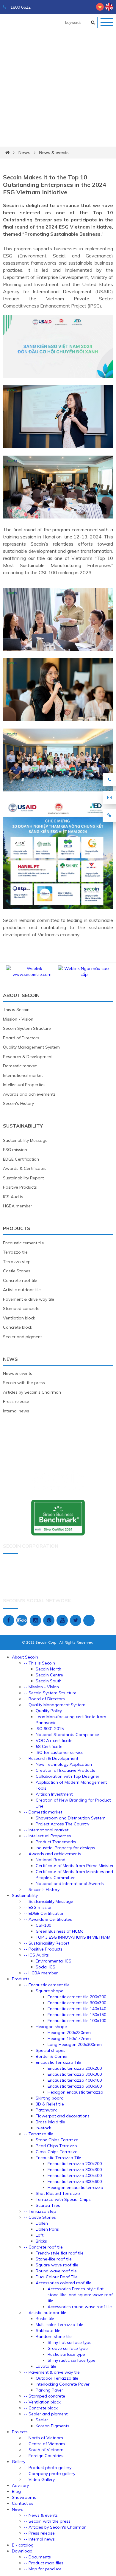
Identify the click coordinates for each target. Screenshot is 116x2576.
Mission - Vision (18, 1019)
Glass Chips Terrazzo (57, 2152)
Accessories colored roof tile (64, 2283)
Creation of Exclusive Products (65, 1770)
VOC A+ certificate (54, 1740)
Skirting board (50, 2098)
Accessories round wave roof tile (80, 2307)
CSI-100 (43, 1925)
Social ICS (46, 1967)
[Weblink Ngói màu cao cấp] (35, 974)
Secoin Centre (49, 1675)
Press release (16, 1401)
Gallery (19, 2462)
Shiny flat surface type (70, 2342)
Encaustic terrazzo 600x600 (75, 2086)
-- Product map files (44, 2563)
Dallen (42, 2223)
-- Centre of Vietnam (44, 2444)
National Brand (51, 1860)
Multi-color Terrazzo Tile (59, 2325)
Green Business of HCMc (59, 1931)
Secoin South (49, 1681)
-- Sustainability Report (47, 1943)
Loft (40, 2235)
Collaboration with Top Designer (68, 1776)
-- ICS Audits (36, 1955)
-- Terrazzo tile (39, 2134)
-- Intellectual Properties (47, 1836)
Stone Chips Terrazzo (57, 2140)
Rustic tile (45, 2319)
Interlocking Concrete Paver (63, 2384)
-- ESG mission (38, 1907)
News (24, 152)
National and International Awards (70, 1884)
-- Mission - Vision (41, 1687)
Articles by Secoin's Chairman (32, 1392)
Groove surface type (68, 2348)
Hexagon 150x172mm (69, 2038)
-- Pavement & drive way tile (52, 2372)
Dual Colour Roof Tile (57, 2277)
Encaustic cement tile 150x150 (77, 2015)
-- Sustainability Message (48, 1901)
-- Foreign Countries (44, 2456)
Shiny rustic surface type (72, 2360)
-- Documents (37, 2557)
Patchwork (46, 2110)
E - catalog (23, 2545)
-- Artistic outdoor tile (45, 2313)
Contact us (23, 2503)
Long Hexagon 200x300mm (75, 2044)
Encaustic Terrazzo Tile (58, 2062)
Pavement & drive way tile (29, 1299)
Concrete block (18, 1327)
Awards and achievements (29, 1094)
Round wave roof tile (56, 2271)
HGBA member (18, 1206)
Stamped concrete (21, 1308)
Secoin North (48, 1669)
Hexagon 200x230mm (69, 2032)
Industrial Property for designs (65, 1848)
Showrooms (24, 2497)
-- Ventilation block (42, 2402)
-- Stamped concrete (44, 2396)
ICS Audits (13, 1197)
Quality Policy (49, 1711)
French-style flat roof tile (60, 2253)
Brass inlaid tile (50, 2122)
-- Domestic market (43, 1812)
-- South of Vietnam (44, 2450)
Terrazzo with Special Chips (63, 2199)
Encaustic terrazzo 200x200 (75, 2068)
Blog (16, 2491)
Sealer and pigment (22, 1337)
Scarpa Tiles (48, 2205)
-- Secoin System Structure (50, 1693)
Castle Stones (17, 1271)
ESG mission (15, 1150)
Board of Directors (21, 1038)
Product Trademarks (56, 1842)
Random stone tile (54, 2336)
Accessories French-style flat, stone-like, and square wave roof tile (80, 2295)
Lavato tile (46, 2366)
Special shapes (51, 2050)
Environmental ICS (54, 1961)
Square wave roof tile (57, 2265)
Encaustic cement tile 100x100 (77, 2021)
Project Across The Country (62, 1824)
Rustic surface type (66, 2354)
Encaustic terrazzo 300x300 (75, 2074)
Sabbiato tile (48, 2330)
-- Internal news (39, 2539)
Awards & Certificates (25, 1168)
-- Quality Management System (55, 1705)
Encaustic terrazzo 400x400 (75, 2080)
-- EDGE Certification (44, 1913)
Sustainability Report (23, 1178)
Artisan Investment (54, 1794)
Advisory (20, 2485)
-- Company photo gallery (50, 2473)
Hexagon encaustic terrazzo (75, 2092)
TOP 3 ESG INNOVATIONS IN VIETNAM (73, 1937)
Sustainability (23, 1126)
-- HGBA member (41, 1973)
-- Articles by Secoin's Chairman (55, 2527)
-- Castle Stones (40, 2217)
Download (22, 2551)
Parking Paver (49, 2390)
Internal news (16, 1411)
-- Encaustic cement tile (47, 1985)
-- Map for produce (43, 2569)
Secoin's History (18, 1103)
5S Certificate (49, 1746)
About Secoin (21, 995)
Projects (20, 2432)
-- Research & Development (51, 1758)
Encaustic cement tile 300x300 (77, 2003)
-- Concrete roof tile (43, 2247)
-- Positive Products (43, 1949)
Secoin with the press (24, 1383)
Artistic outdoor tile (22, 1290)
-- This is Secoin (39, 1663)
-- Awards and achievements (52, 1854)
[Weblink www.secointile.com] (87, 974)
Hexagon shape (51, 2027)
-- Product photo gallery (48, 2468)
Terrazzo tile (15, 1252)
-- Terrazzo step (40, 2211)
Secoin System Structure (27, 1028)
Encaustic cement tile (23, 1243)
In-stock (43, 2128)
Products (17, 1228)
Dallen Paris (47, 2229)
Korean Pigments (52, 2426)
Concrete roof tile (20, 1280)
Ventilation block (19, 1318)
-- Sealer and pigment (46, 2414)
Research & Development (28, 1057)
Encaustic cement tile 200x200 (77, 1997)
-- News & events (41, 2515)
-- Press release (39, 2533)
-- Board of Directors (44, 1699)
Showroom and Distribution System (71, 1818)
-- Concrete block (41, 2408)
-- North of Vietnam (43, 2438)
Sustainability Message (25, 1140)
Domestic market (20, 1066)
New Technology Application (64, 1764)
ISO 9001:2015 (50, 1729)
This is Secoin (16, 1010)
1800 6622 (20, 7)
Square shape (50, 1991)
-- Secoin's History (42, 1889)
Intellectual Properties (24, 1085)
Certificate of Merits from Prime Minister (75, 1866)
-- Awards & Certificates (48, 1919)
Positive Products (20, 1187)
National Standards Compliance (67, 1735)
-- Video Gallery (39, 2479)
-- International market (46, 1830)
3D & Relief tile (50, 2104)
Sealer (42, 2420)
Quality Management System (31, 1047)
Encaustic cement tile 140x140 (77, 2009)
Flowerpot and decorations (63, 2116)
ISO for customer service (60, 1752)
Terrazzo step (17, 1262)
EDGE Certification (21, 1159)
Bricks (41, 2241)
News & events (54, 152)
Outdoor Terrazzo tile (57, 2378)
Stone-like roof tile (54, 2259)
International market (23, 1075)
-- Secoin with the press (47, 2521)
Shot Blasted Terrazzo (58, 2193)
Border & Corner (52, 2056)
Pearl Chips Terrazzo (56, 2146)
